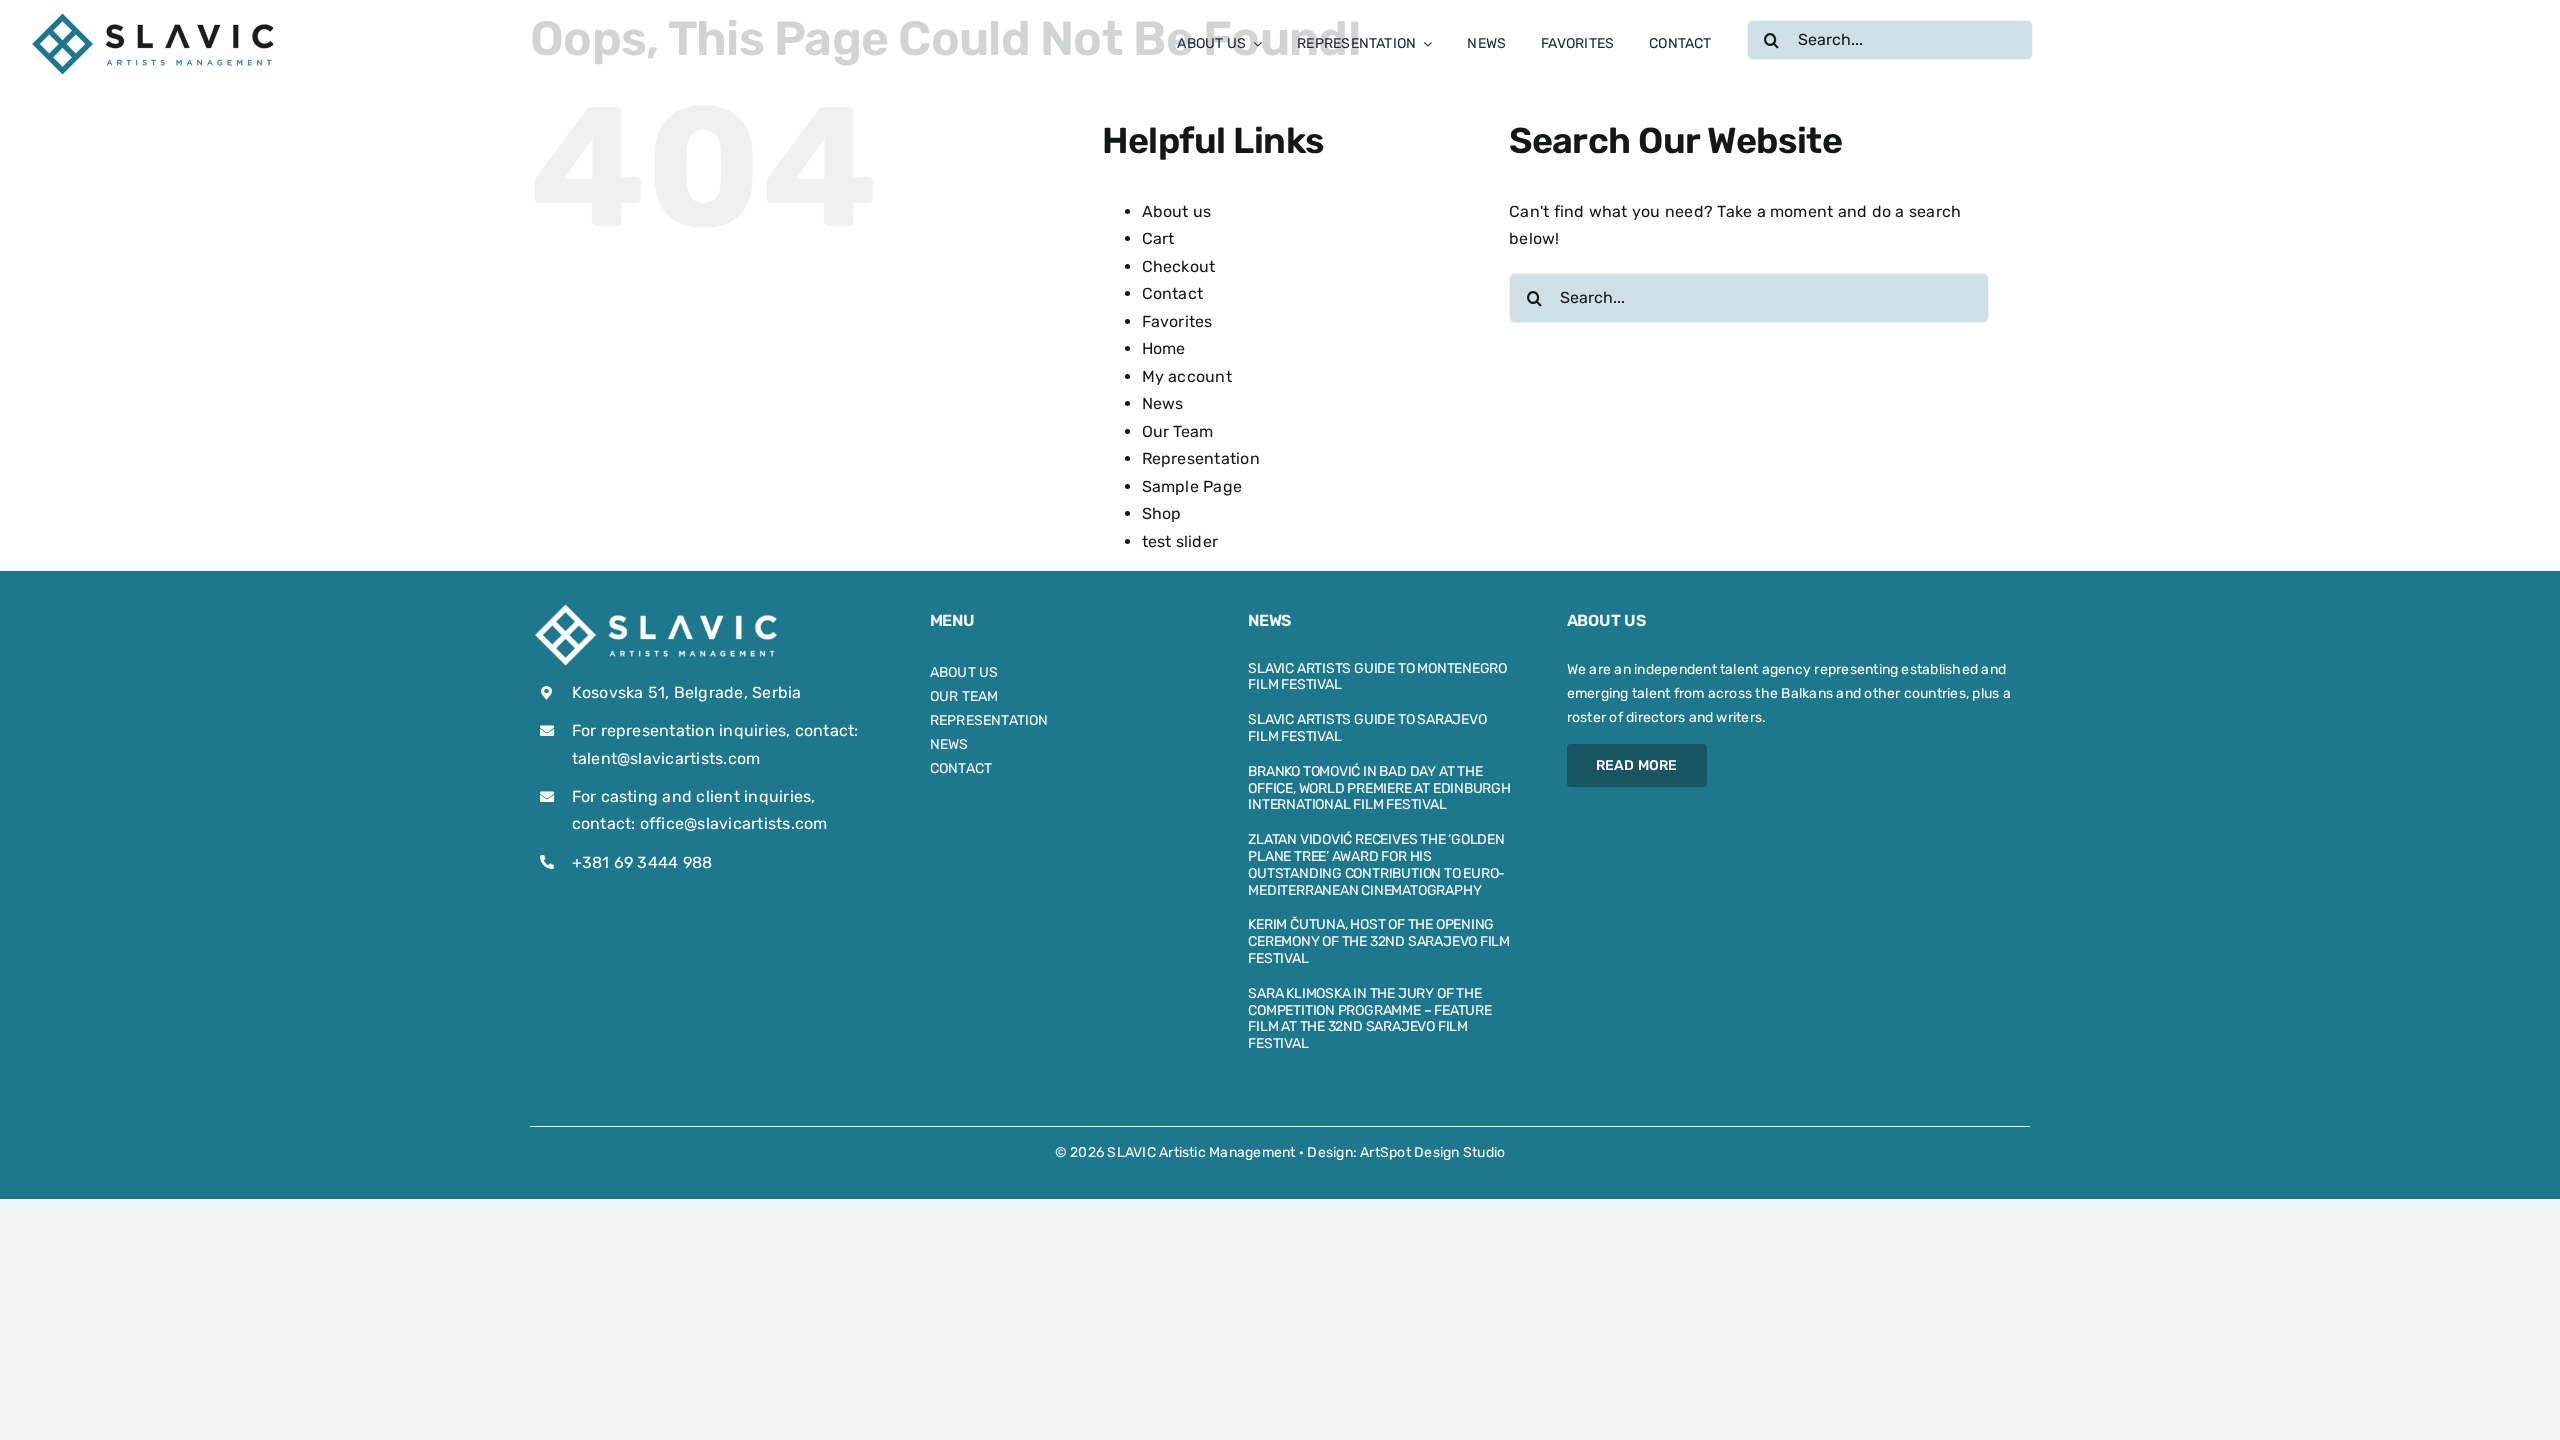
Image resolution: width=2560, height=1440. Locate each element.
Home (1164, 348)
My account (1187, 376)
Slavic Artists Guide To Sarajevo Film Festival (1367, 728)
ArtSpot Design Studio (1432, 1152)
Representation (1201, 458)
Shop (1162, 513)
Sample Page (1192, 486)
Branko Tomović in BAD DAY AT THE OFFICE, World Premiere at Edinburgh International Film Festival (1379, 788)
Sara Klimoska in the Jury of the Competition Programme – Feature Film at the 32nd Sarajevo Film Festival (1370, 1018)
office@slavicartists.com (734, 823)
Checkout (1179, 266)
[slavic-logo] (155, 17)
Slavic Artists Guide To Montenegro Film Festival (1377, 677)
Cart (1158, 238)
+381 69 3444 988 (642, 862)
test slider (1180, 541)
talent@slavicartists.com (666, 758)
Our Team (1178, 431)
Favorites (1177, 321)
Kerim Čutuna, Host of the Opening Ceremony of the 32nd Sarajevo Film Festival (1379, 941)
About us (1177, 211)
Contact (1173, 293)
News (1163, 403)
